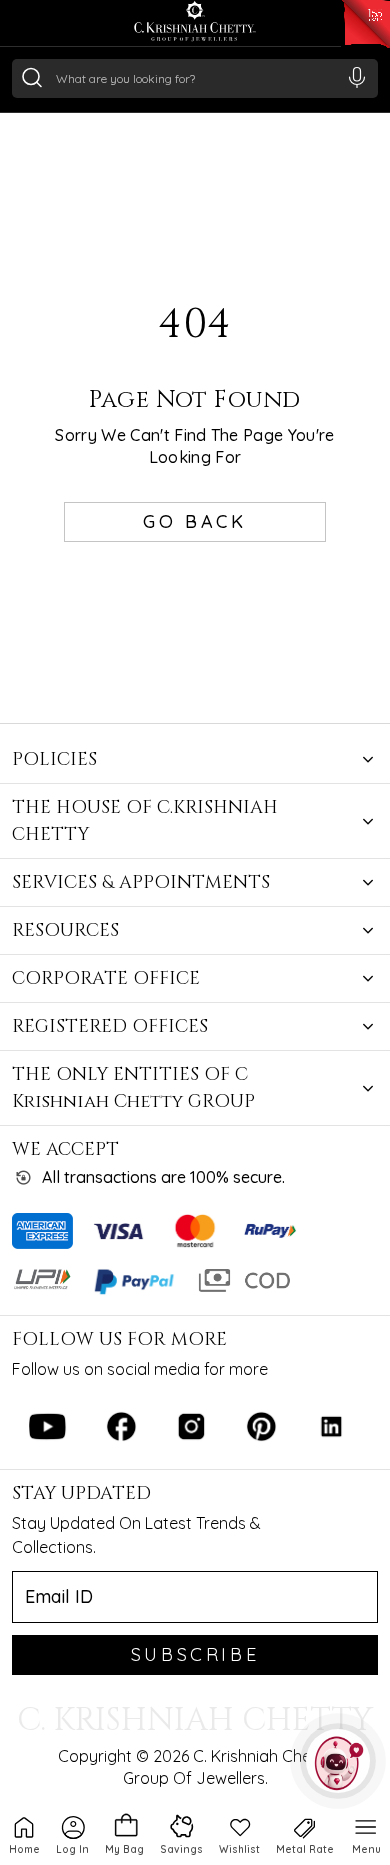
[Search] (32, 77)
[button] (72, 1834)
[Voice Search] (357, 77)
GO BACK (194, 521)
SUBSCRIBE (195, 1654)
